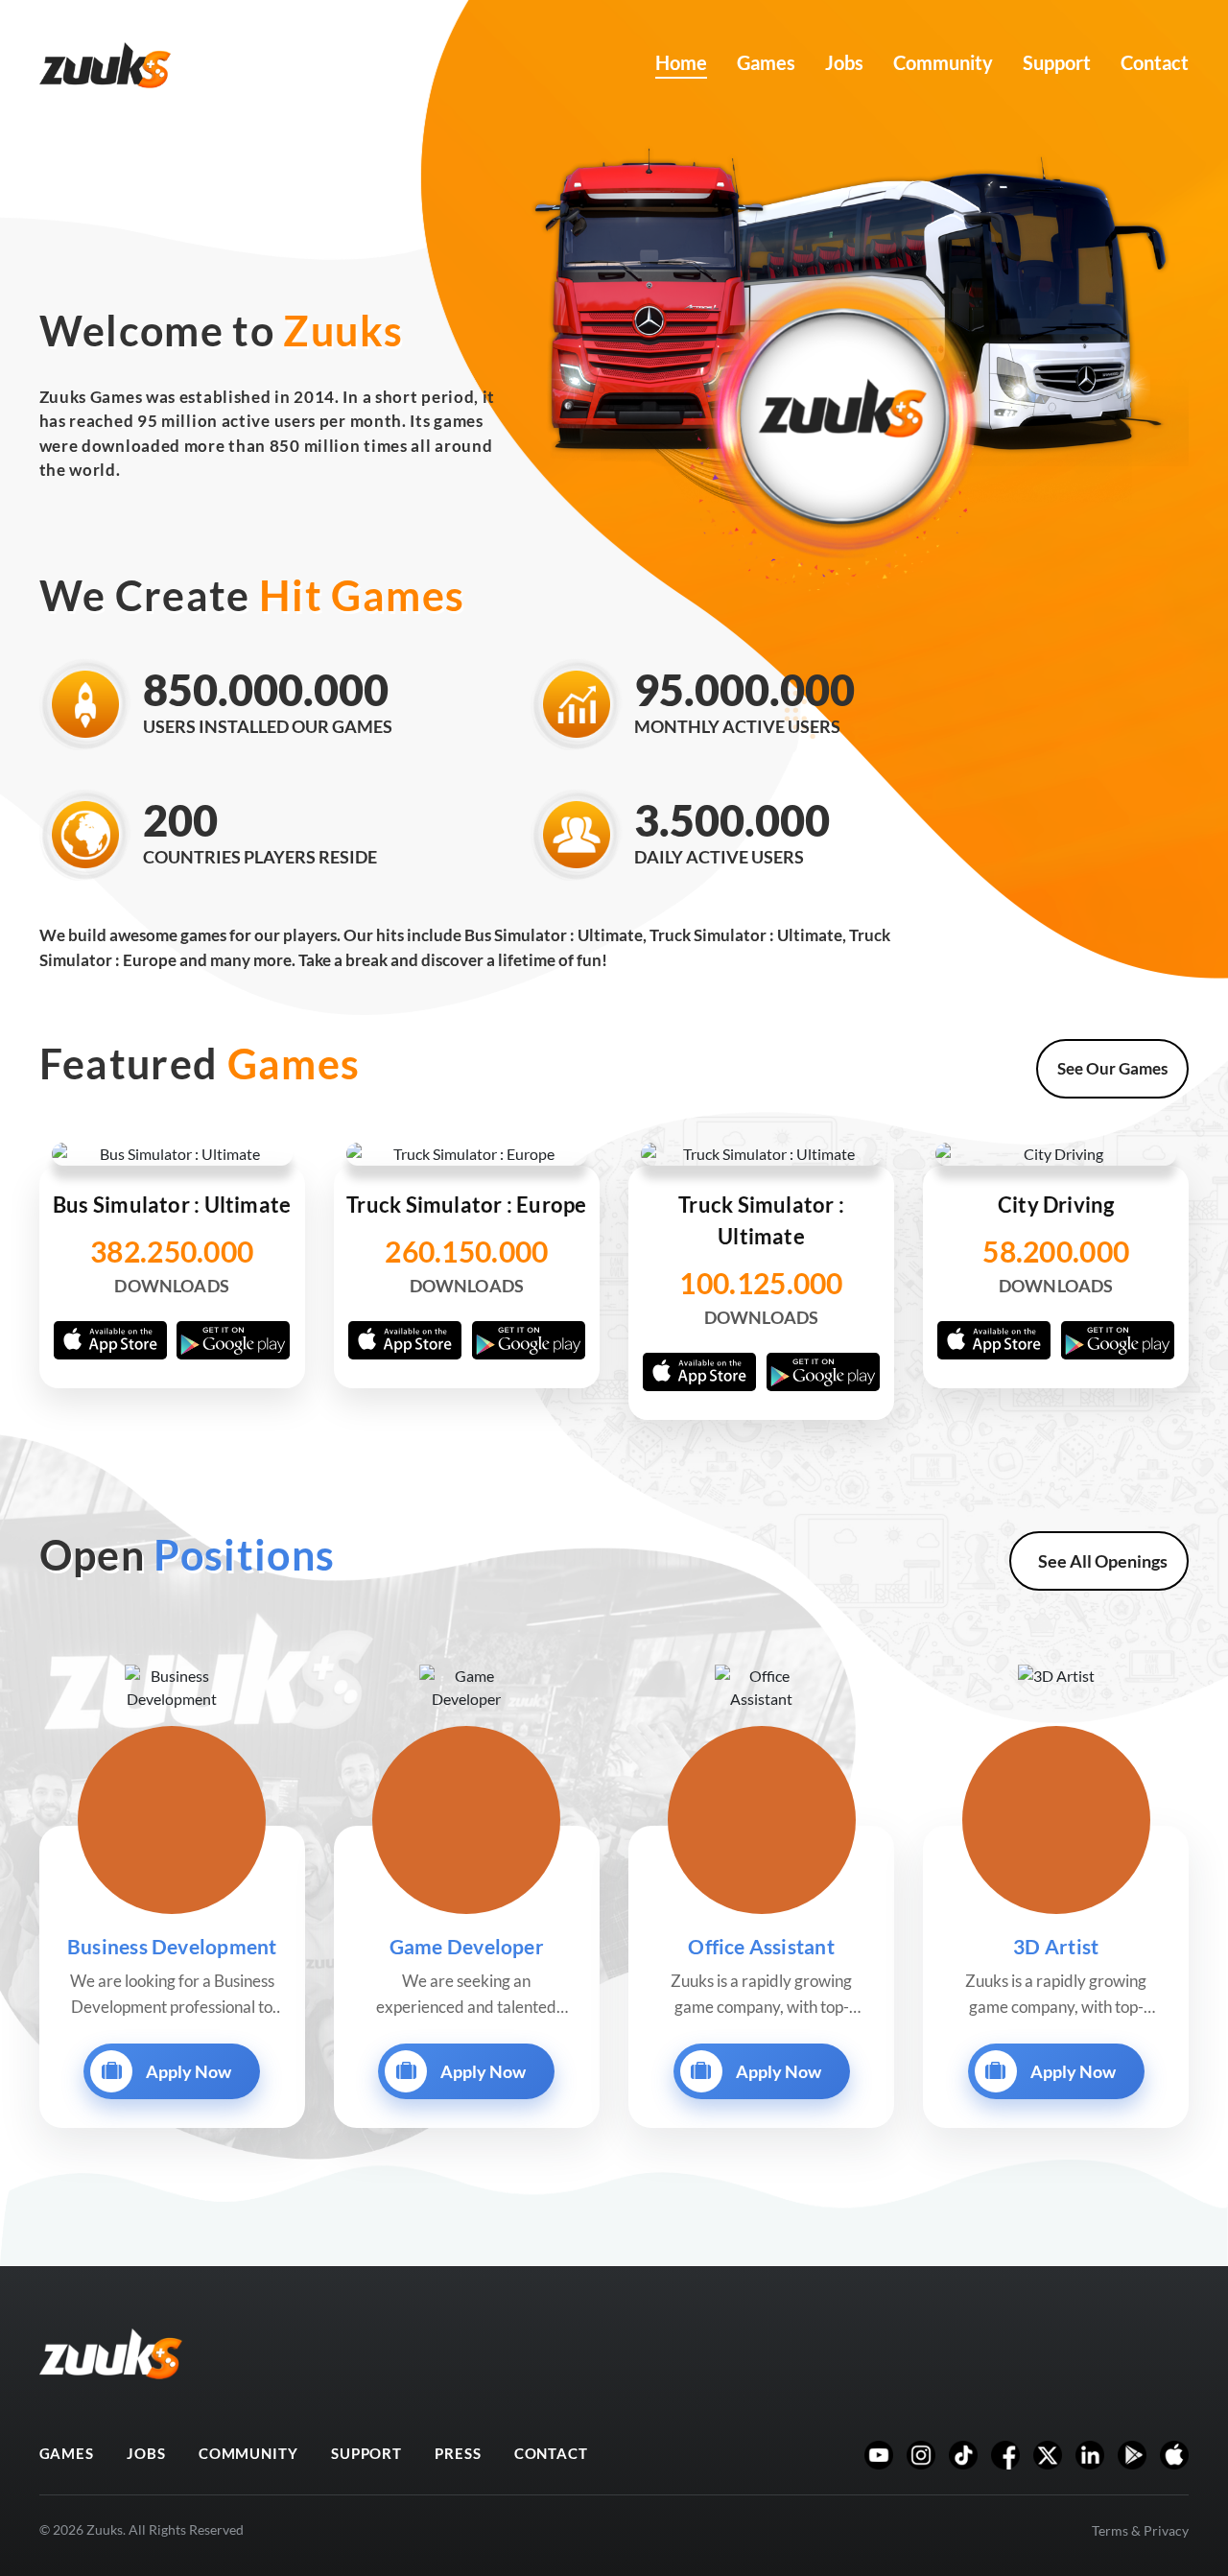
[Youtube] (879, 2455)
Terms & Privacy (1140, 2530)
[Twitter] (1048, 2455)
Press (458, 2453)
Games (766, 62)
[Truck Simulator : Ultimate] (761, 1278)
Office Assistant (761, 1946)
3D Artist (1056, 1946)
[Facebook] (1005, 2455)
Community (943, 62)
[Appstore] (1174, 2455)
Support (1057, 62)
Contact (1155, 62)
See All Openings (1103, 1561)
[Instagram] (921, 2455)
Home (681, 62)
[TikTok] (963, 2455)
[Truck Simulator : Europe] (467, 1263)
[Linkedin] (1090, 2455)
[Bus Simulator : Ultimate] (172, 1263)
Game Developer (467, 1946)
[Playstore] (1132, 2455)
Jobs (844, 62)
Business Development (172, 1946)
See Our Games (1112, 1068)
